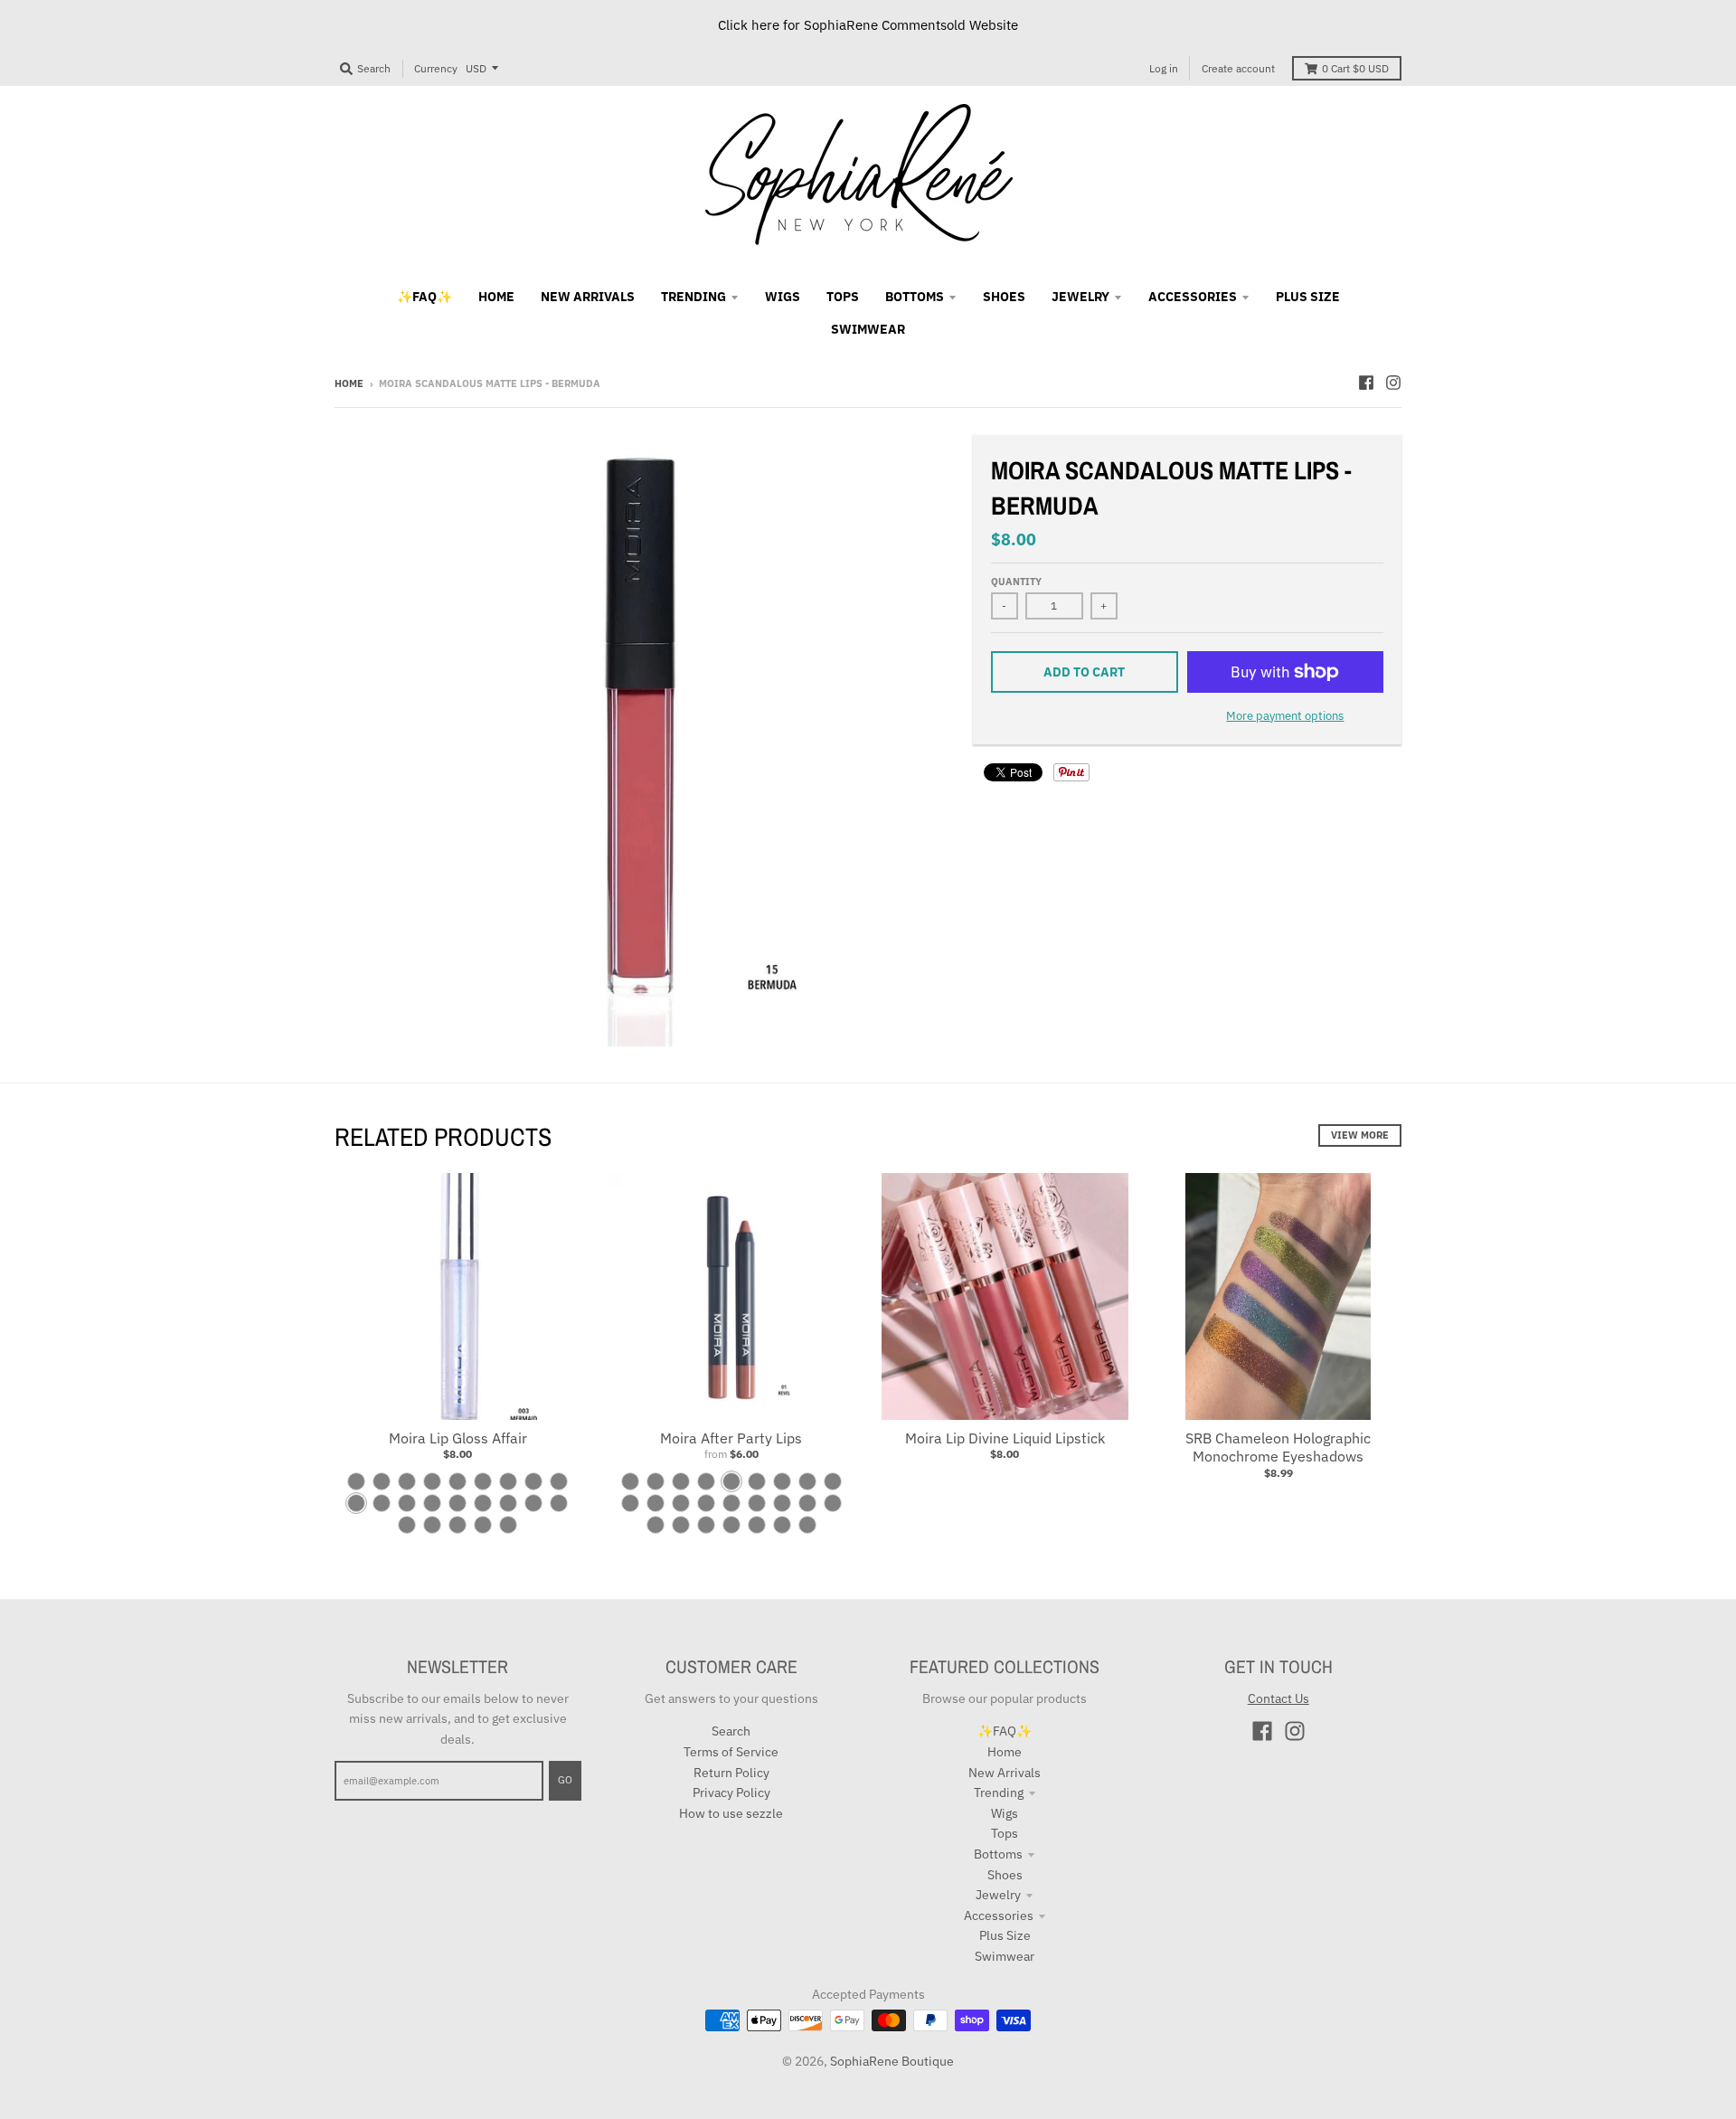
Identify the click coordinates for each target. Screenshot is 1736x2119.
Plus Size (1005, 1935)
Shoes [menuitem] (1004, 297)
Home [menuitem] (496, 297)
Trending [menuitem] (693, 297)
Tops (1005, 1833)
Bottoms (998, 1854)
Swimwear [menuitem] (868, 329)
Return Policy (731, 1773)
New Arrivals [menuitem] (588, 297)
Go (565, 1780)
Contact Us (1278, 1698)
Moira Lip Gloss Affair (458, 1438)
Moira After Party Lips (731, 1438)
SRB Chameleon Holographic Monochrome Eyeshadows (1278, 1447)
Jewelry (998, 1895)
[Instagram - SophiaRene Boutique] (1393, 383)
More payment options (1285, 716)
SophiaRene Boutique (892, 2061)
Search (731, 1731)
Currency (436, 68)
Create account (1238, 68)
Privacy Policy (731, 1793)
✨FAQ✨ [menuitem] (425, 297)
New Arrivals (1005, 1773)
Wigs (1005, 1813)
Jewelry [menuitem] (1080, 297)
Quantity (1016, 582)
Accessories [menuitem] (1193, 297)
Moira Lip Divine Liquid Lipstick (1005, 1438)
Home (349, 383)
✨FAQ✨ (1005, 1731)
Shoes (1005, 1875)
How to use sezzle (731, 1813)
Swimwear (1005, 1956)
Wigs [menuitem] (783, 297)
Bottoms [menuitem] (915, 297)
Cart (1355, 68)
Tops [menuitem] (843, 297)
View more (1360, 1135)
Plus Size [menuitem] (1308, 297)
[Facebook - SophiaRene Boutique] (1366, 383)
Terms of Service (731, 1752)
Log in (1164, 68)
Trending (999, 1793)
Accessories (999, 1916)
